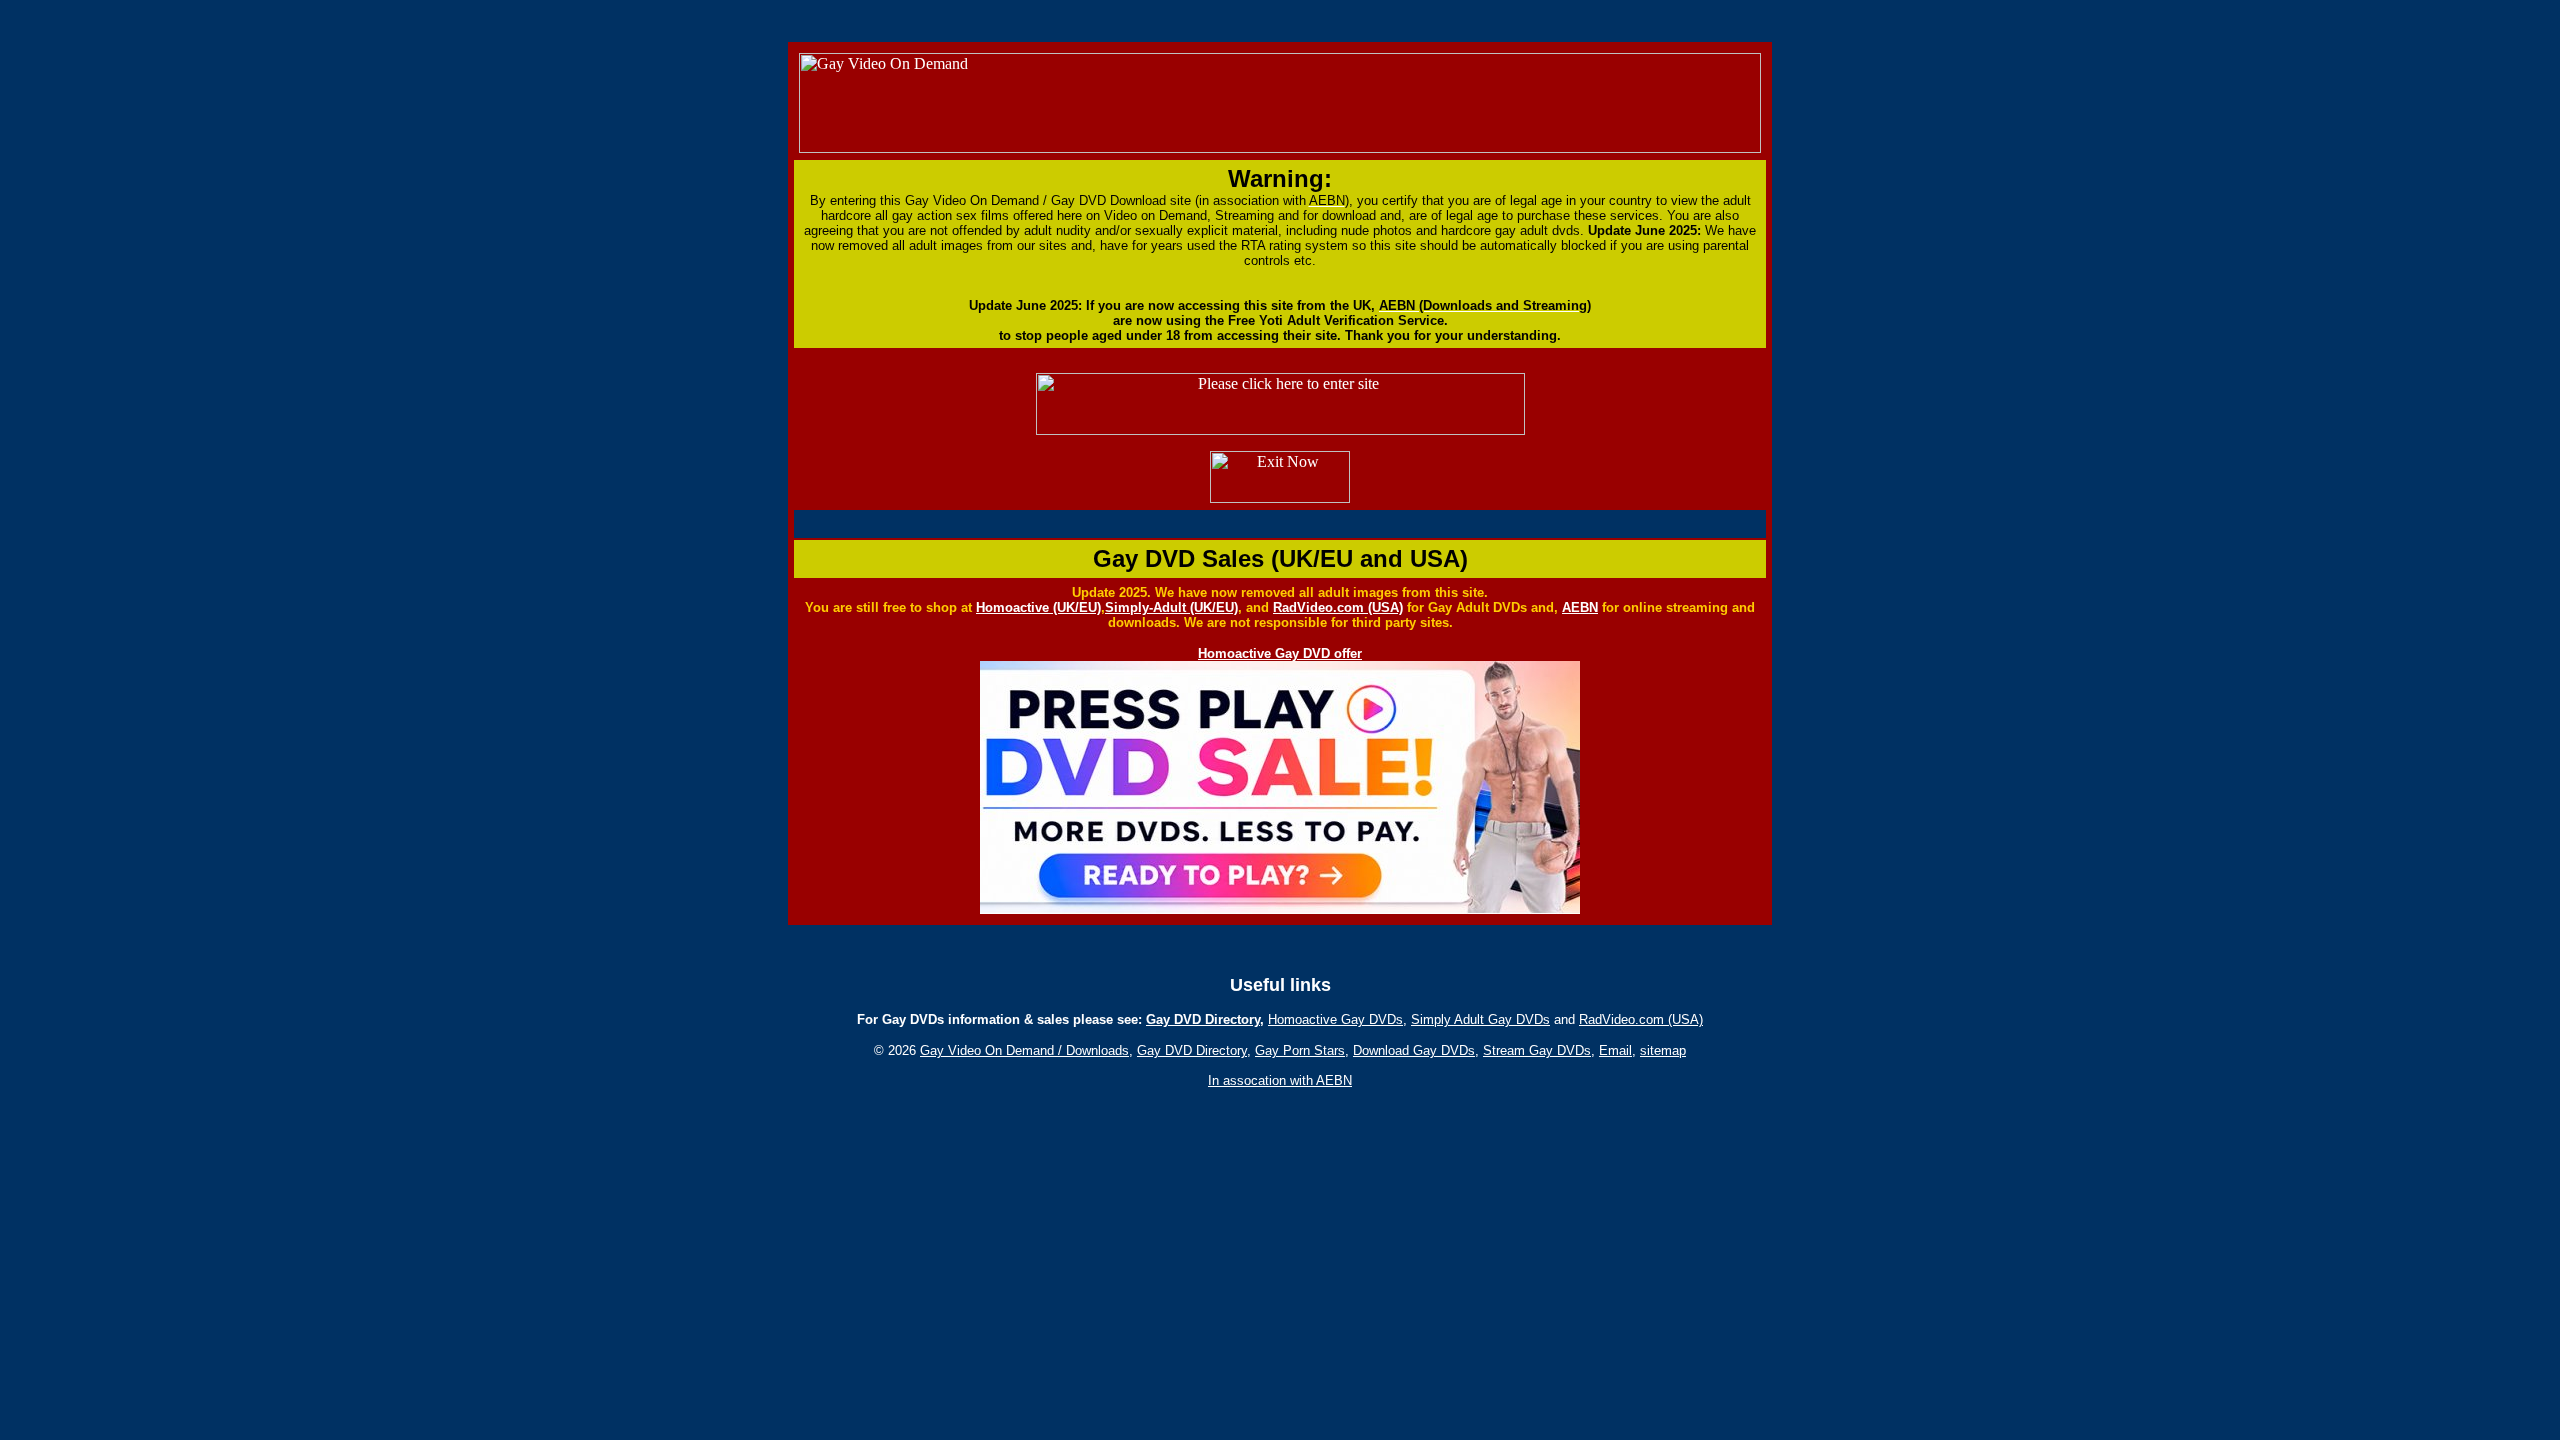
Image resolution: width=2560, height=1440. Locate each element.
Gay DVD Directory (1203, 1019)
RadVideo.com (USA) (1338, 607)
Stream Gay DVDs (1537, 1050)
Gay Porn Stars (1300, 1050)
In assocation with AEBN (1280, 1080)
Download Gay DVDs (1414, 1050)
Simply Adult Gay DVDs (1480, 1019)
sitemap (1663, 1050)
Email (1615, 1050)
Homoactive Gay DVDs (1335, 1019)
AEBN (1580, 607)
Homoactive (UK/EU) (1038, 607)
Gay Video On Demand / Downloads (1024, 1050)
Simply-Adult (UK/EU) (1171, 607)
